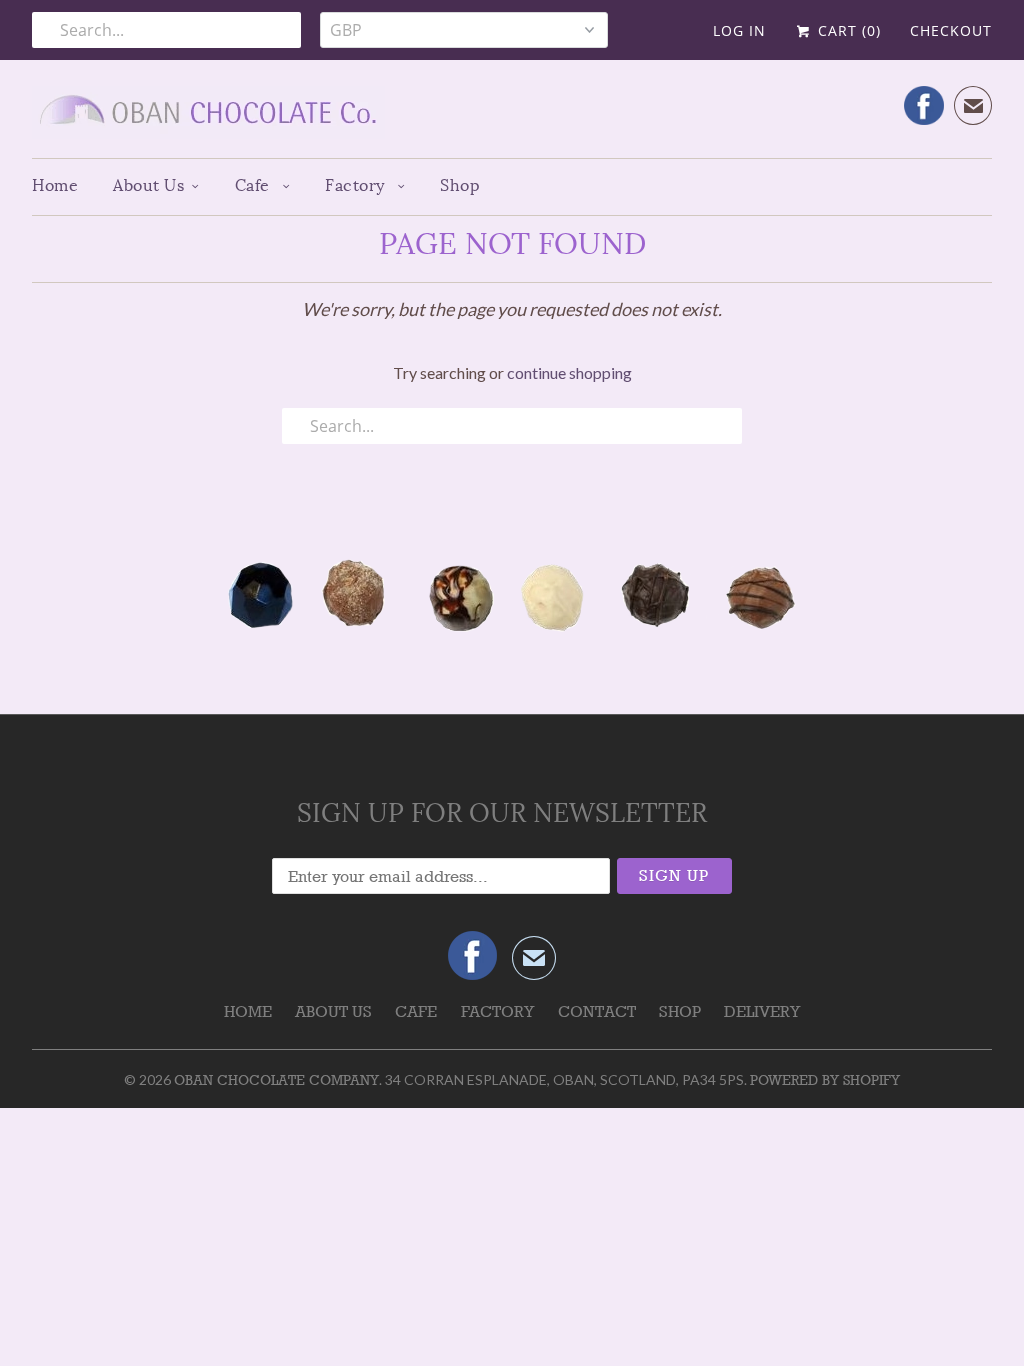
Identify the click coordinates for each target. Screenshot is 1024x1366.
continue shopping (569, 372)
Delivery (762, 1011)
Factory (357, 185)
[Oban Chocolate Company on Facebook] (924, 105)
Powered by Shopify (825, 1080)
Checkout (951, 30)
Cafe (255, 185)
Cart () (847, 30)
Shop (460, 185)
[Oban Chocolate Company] (512, 116)
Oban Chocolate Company (276, 1080)
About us (148, 185)
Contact (597, 1011)
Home (55, 185)
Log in (739, 30)
